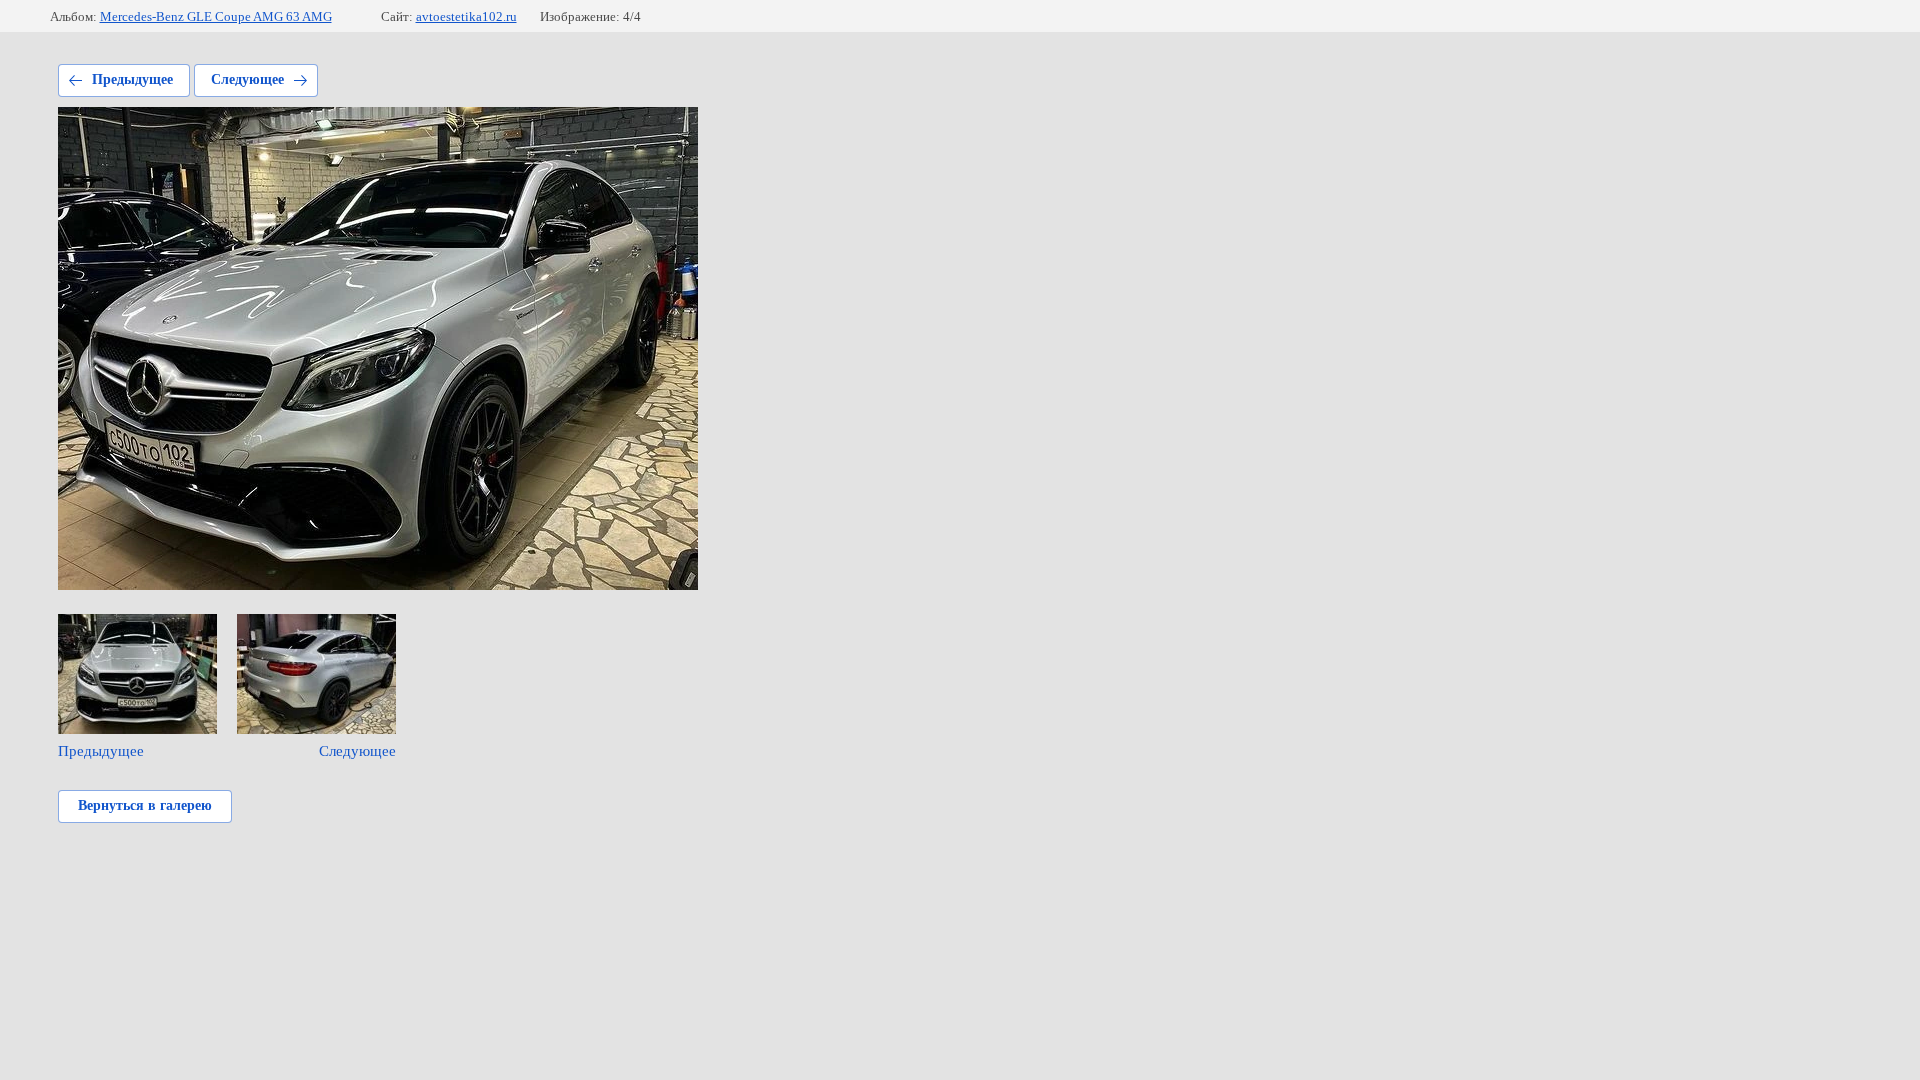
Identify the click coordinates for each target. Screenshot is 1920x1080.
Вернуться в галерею (145, 805)
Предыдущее (132, 79)
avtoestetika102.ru (466, 16)
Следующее (247, 79)
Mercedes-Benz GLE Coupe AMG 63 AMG (216, 16)
